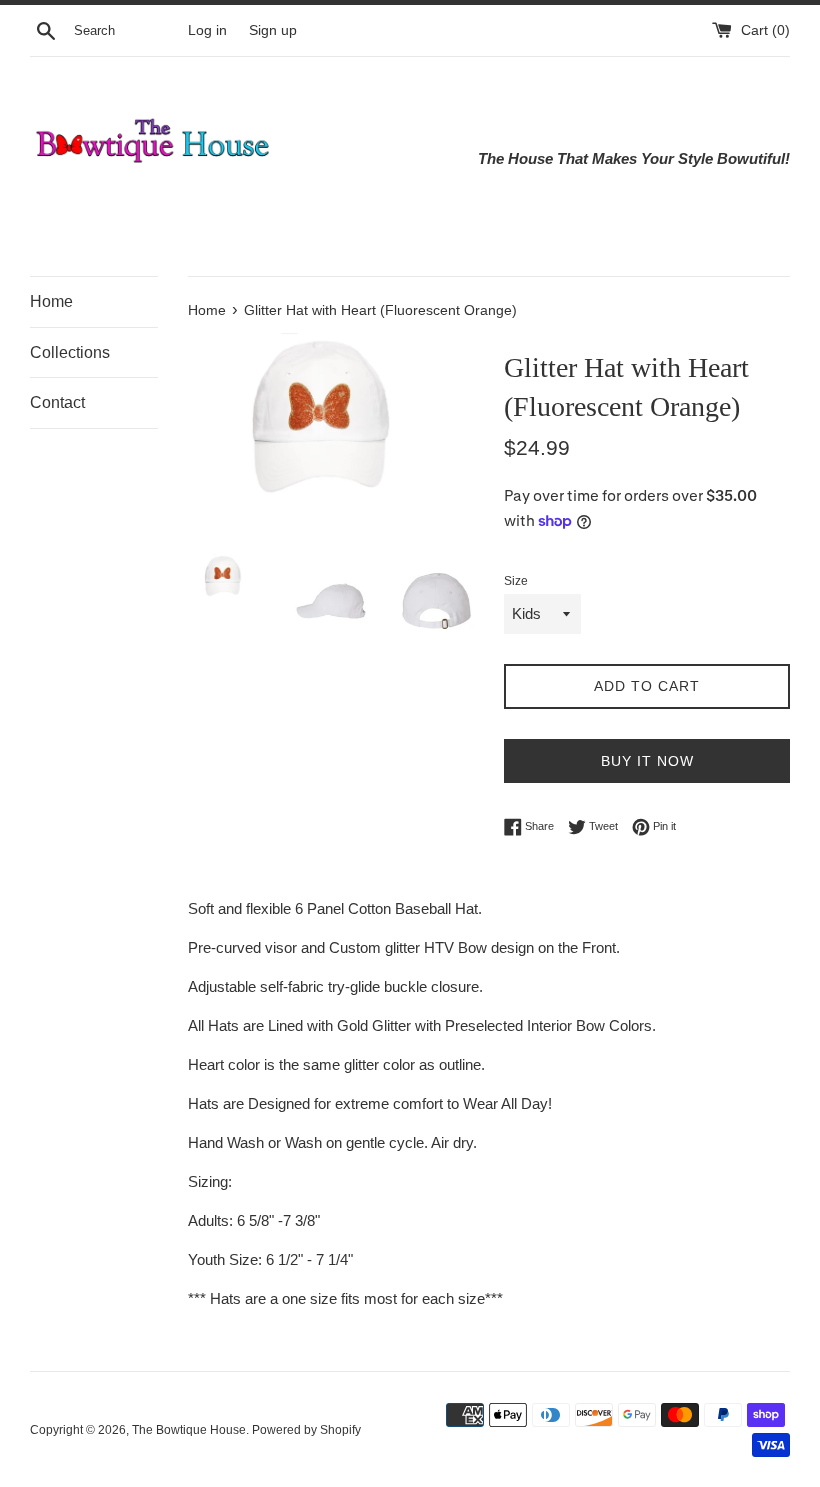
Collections (70, 352)
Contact (57, 402)
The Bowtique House (189, 1430)
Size (516, 581)
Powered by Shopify (306, 1430)
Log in (207, 30)
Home (51, 301)
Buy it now (647, 761)
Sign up (273, 30)
